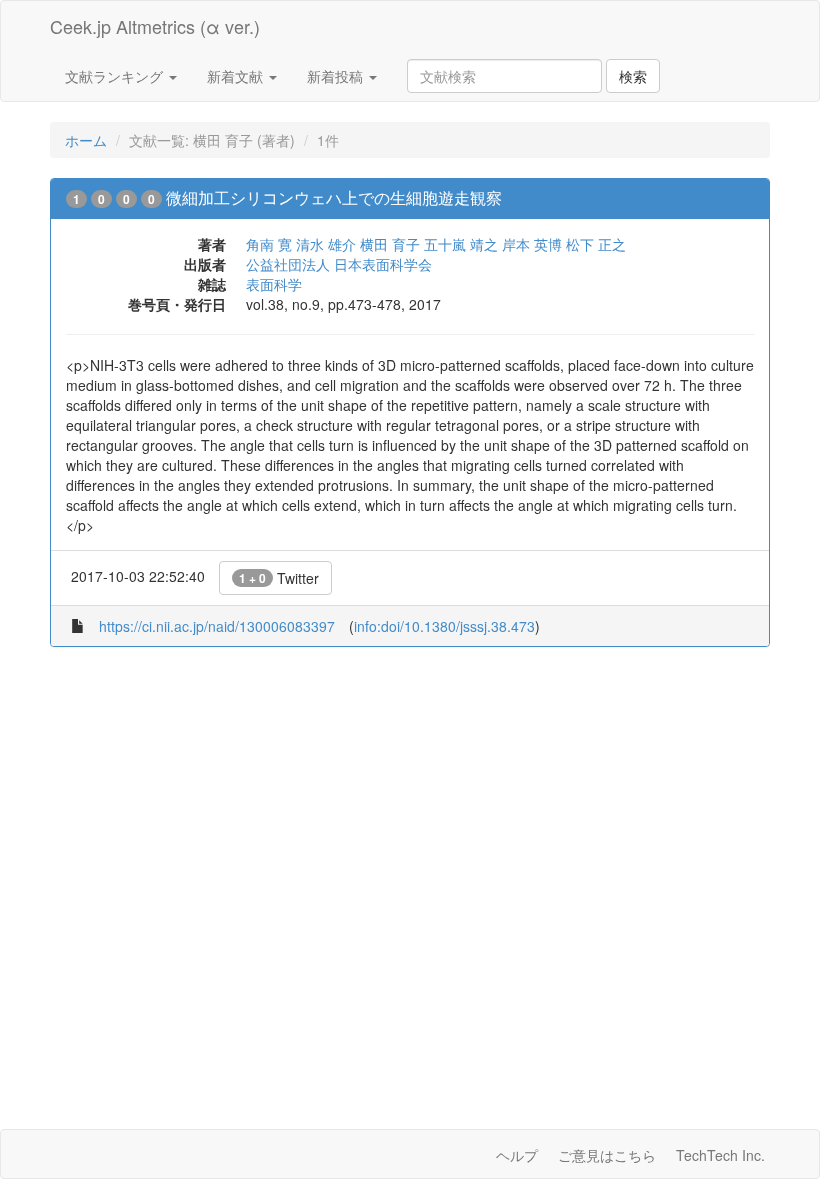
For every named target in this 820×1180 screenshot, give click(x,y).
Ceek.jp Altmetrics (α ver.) (155, 26)
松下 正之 (596, 244)
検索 (633, 76)
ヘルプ (517, 1155)
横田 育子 (390, 244)
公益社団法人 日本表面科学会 (339, 264)
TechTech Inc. (720, 1155)
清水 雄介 (326, 244)
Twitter (279, 578)
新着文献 (237, 76)
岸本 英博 (532, 244)
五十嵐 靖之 (461, 244)
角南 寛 (269, 244)
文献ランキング (116, 76)
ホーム (86, 140)
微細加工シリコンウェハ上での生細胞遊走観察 (334, 197)
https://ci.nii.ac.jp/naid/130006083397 (217, 626)
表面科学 (274, 284)
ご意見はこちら (607, 1155)
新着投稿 (337, 76)
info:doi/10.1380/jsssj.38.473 (444, 626)
